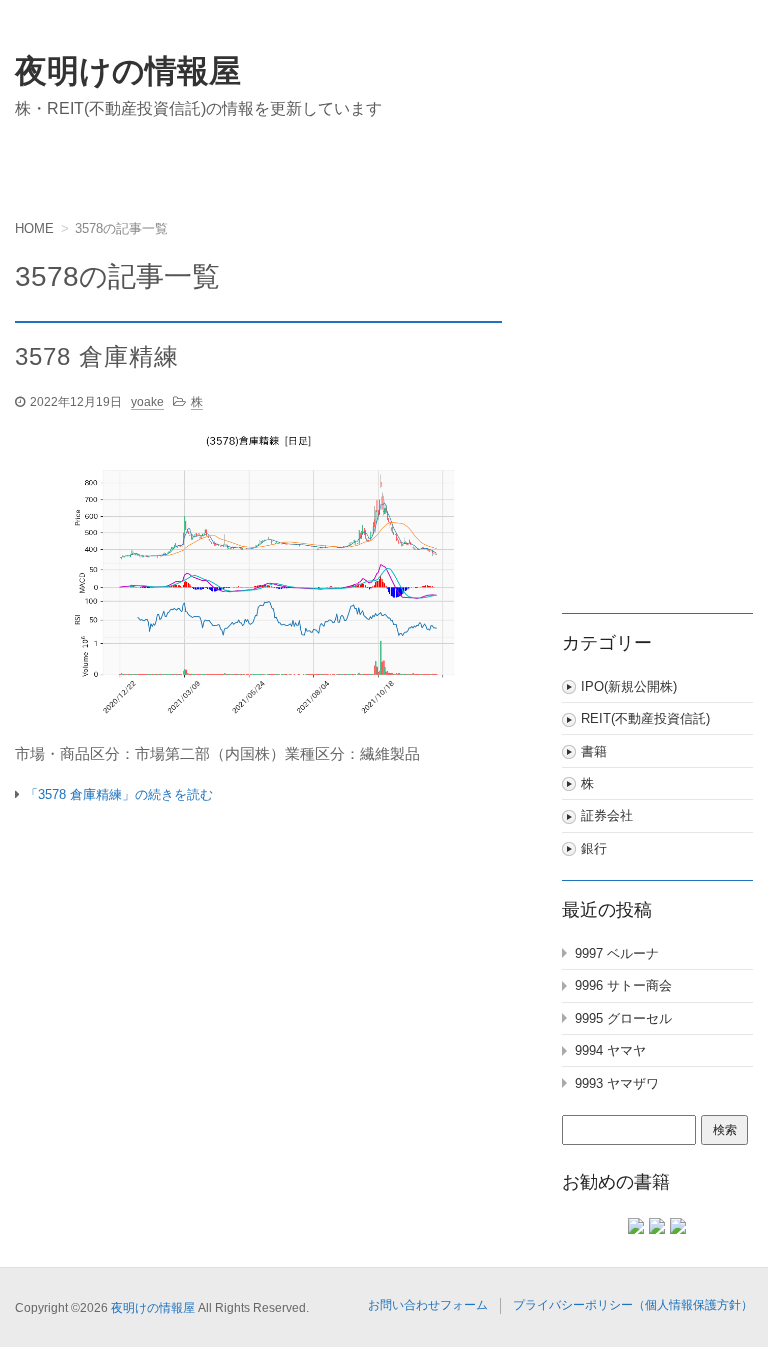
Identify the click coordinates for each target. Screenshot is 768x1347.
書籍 (594, 751)
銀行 (594, 848)
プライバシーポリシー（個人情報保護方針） (633, 1305)
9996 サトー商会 (623, 985)
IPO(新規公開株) (629, 686)
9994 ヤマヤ (610, 1050)
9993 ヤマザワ (617, 1083)
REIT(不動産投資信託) (645, 718)
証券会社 (607, 815)
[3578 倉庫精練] (258, 581)
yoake (147, 402)
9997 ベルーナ (617, 953)
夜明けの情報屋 (128, 71)
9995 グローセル (623, 1018)
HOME (34, 228)
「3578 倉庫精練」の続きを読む (119, 794)
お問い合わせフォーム (428, 1305)
